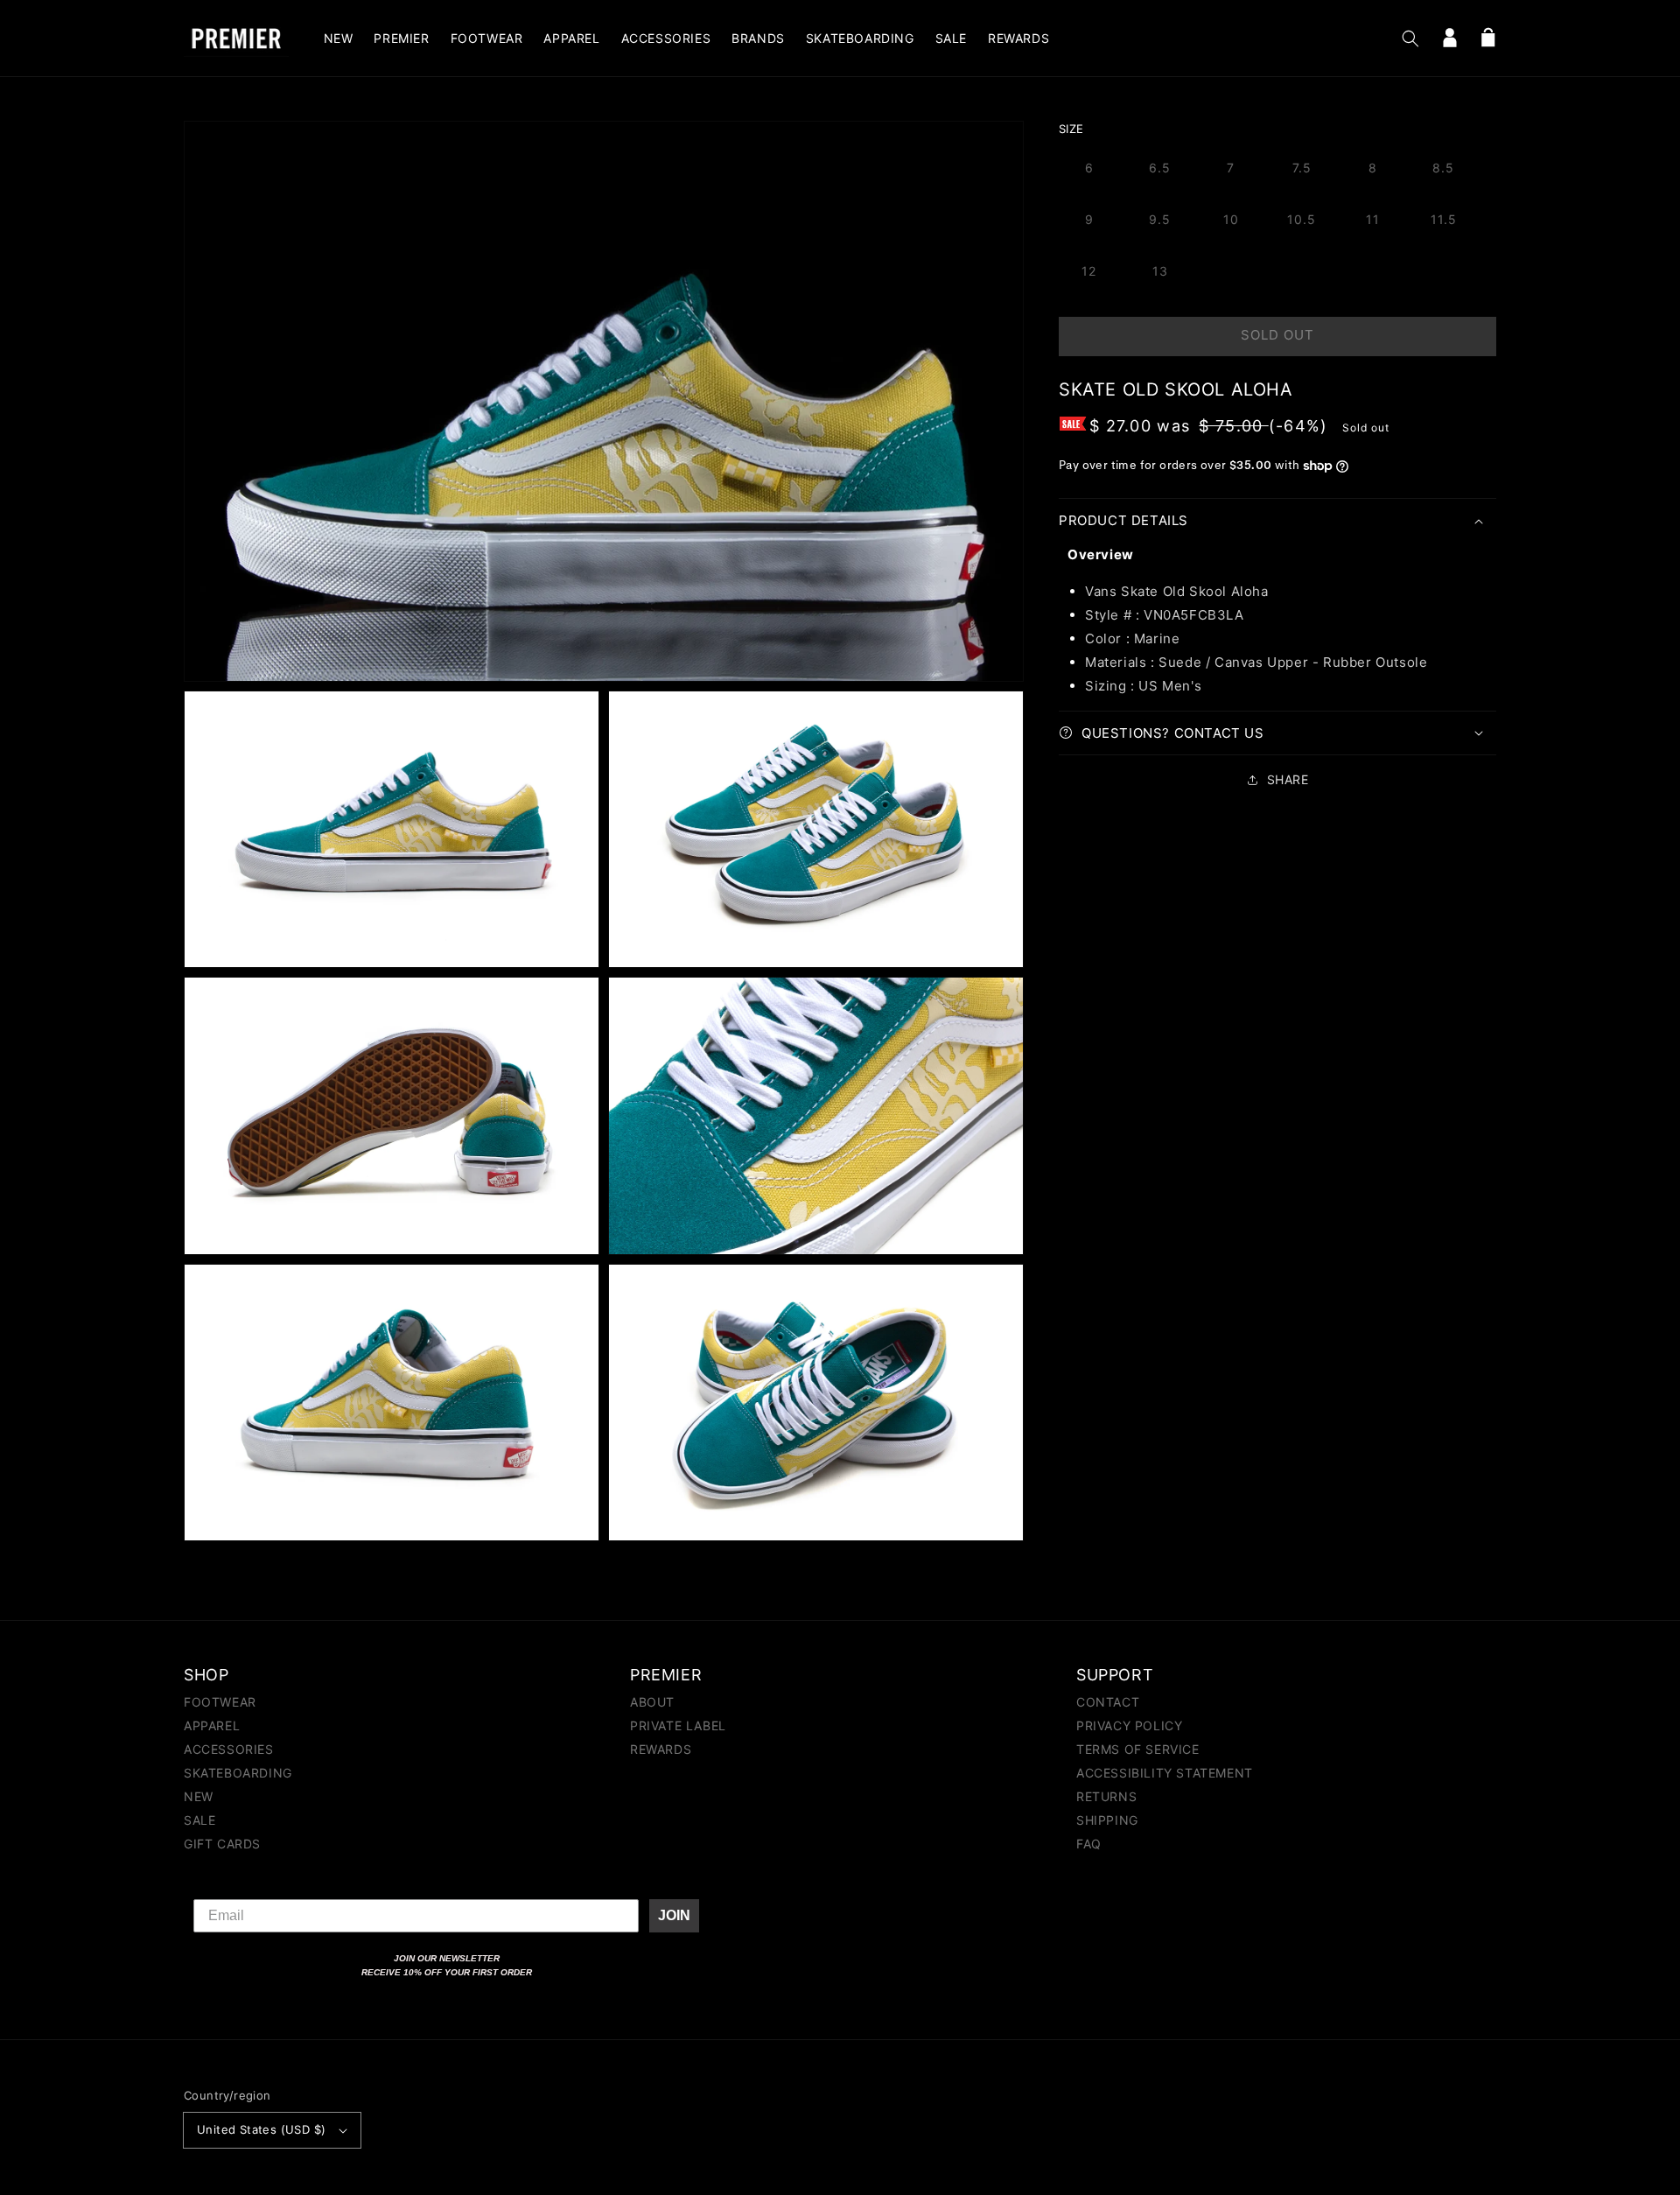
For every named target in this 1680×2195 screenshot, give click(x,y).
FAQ (1089, 1844)
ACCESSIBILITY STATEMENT (1165, 1773)
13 (1160, 271)
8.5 (1443, 168)
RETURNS (1106, 1796)
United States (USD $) (261, 2129)
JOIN (674, 1915)
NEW (199, 1796)
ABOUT (652, 1703)
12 (1089, 271)
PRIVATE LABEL (678, 1725)
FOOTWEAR (220, 1703)
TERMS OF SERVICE (1138, 1749)
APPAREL (212, 1725)
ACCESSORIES (229, 1749)
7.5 (1302, 168)
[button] (1410, 39)
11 (1373, 219)
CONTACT (1108, 1703)
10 (1231, 219)
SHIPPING (1107, 1820)
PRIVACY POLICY (1129, 1725)
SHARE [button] (1288, 779)
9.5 (1160, 219)
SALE (199, 1820)
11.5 (1444, 219)
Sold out (1277, 335)
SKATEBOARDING (238, 1773)
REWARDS (661, 1749)
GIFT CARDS (222, 1844)
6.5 (1160, 168)
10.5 (1302, 219)
